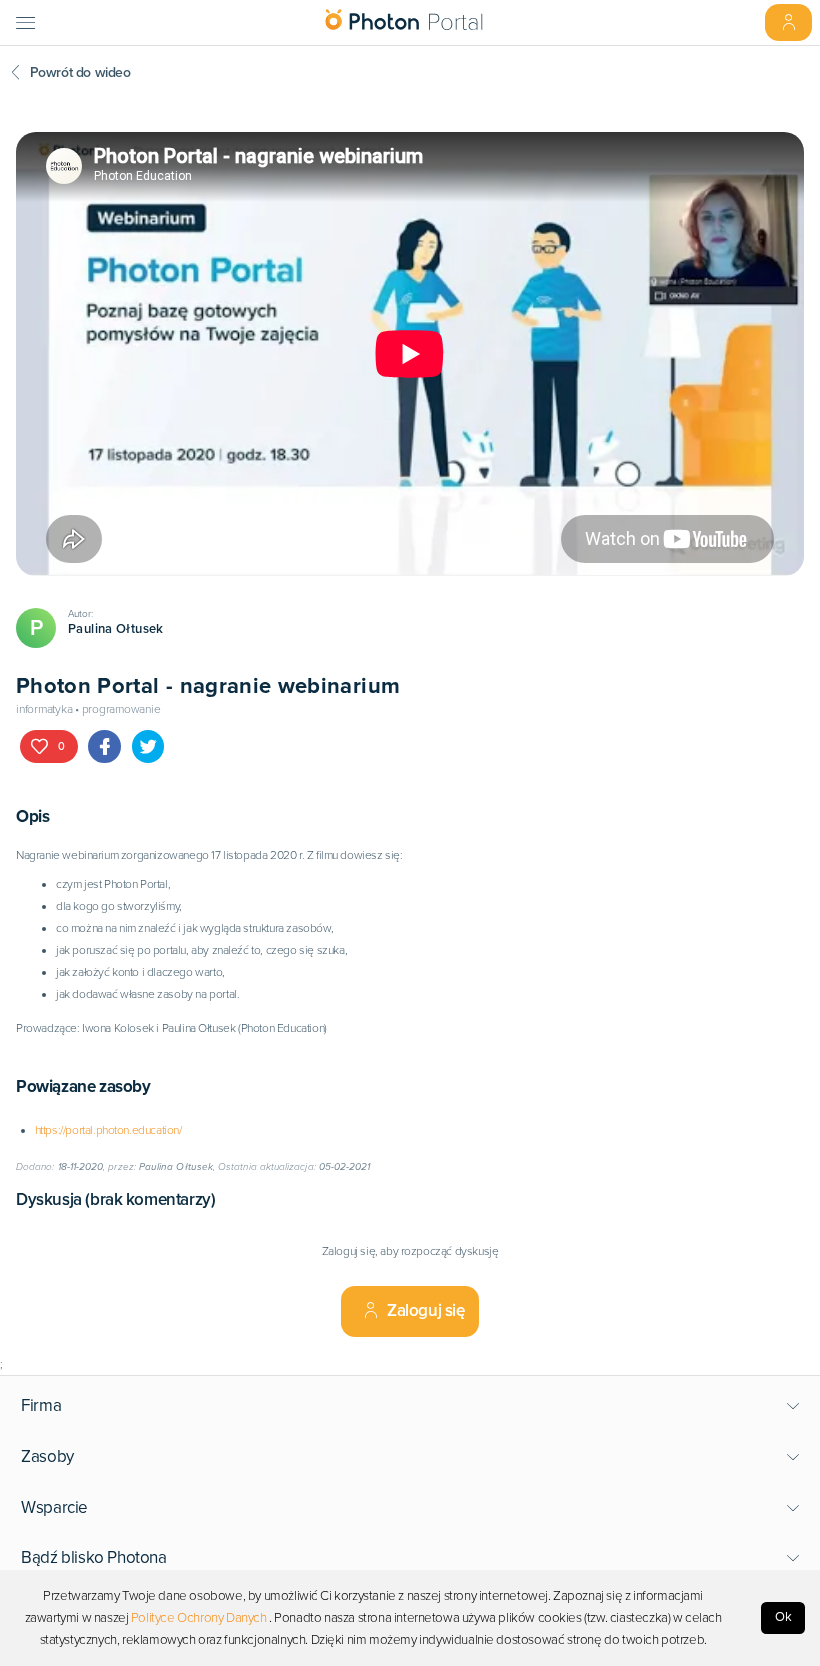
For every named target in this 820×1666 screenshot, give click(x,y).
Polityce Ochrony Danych (199, 1618)
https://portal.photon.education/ (108, 1130)
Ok (783, 1617)
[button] (410, 1406)
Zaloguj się (426, 1310)
